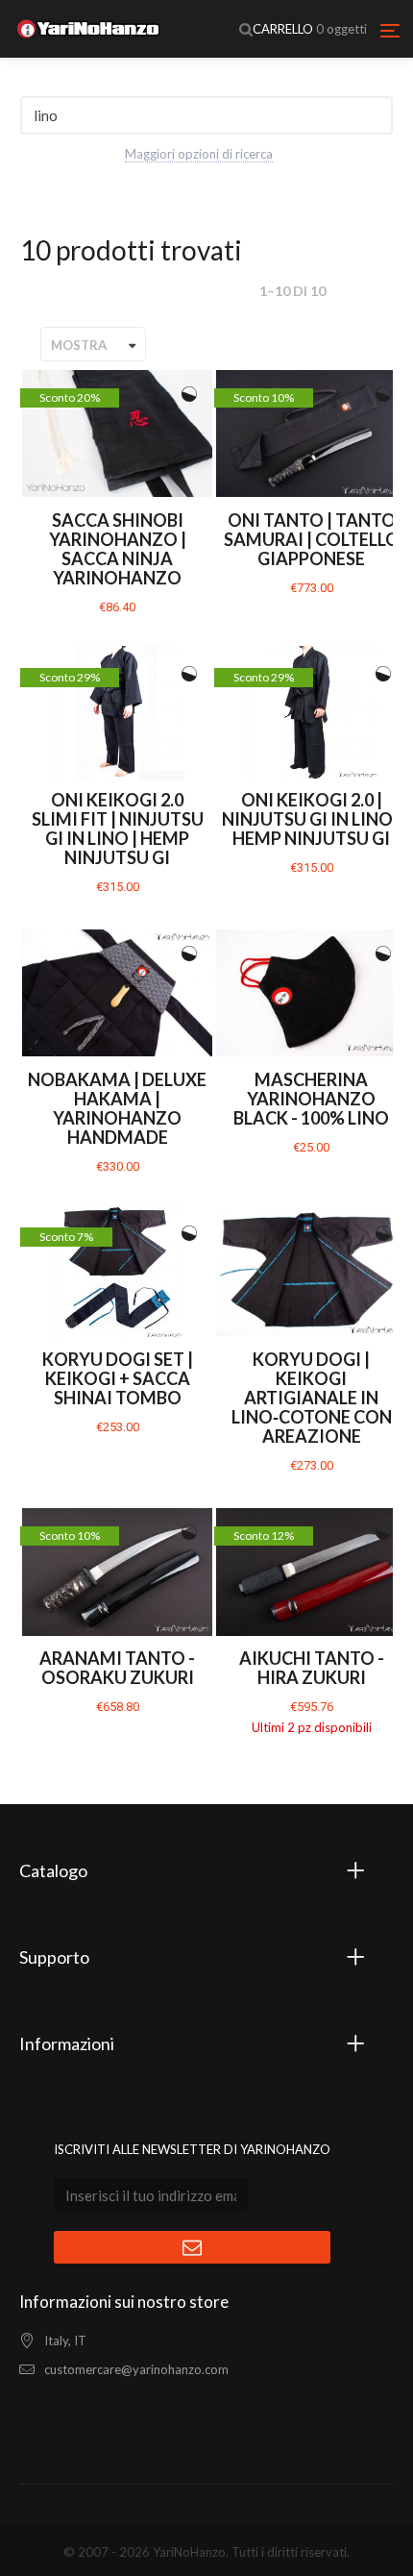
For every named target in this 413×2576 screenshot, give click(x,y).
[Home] (88, 29)
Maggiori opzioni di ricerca (199, 154)
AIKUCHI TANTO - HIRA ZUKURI (312, 1668)
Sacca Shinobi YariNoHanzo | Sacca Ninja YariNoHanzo (118, 549)
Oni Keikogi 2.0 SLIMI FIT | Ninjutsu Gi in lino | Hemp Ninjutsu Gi (118, 829)
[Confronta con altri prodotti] (189, 394)
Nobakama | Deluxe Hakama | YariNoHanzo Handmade (117, 1108)
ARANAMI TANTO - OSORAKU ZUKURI (117, 1668)
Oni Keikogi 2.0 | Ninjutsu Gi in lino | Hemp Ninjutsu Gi (312, 819)
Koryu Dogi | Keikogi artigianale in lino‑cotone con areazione (312, 1398)
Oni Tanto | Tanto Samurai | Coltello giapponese (312, 539)
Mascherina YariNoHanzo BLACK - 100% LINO (311, 1099)
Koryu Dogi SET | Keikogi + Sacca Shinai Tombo (118, 1378)
